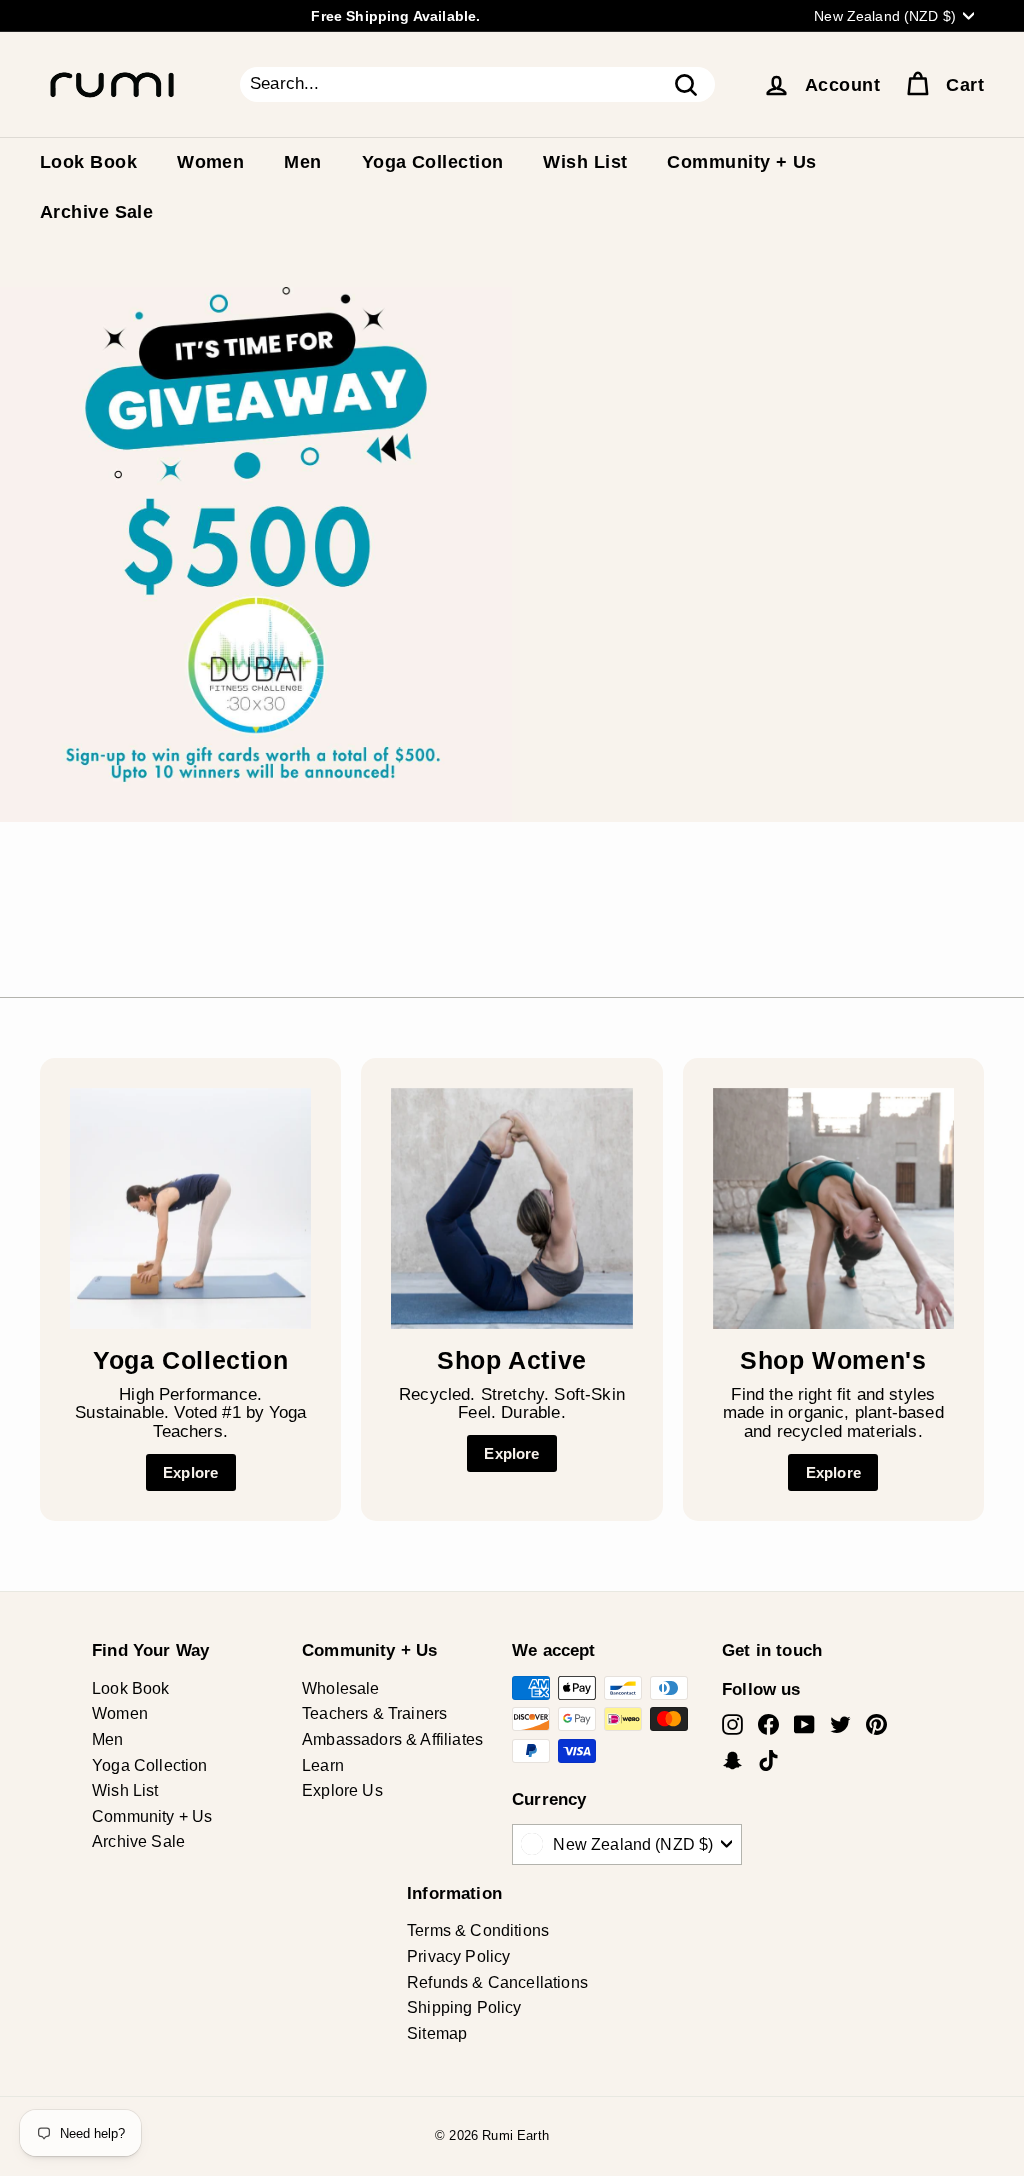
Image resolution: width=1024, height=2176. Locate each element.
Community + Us (741, 162)
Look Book (88, 162)
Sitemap (437, 2033)
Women (210, 162)
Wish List (585, 162)
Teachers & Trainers (374, 1713)
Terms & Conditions (478, 1930)
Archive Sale (96, 212)
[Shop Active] (511, 1208)
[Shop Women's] (833, 1208)
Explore (190, 1472)
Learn (323, 1765)
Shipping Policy (464, 2007)
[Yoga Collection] (190, 1208)
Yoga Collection (433, 162)
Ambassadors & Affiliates (392, 1739)
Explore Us (342, 1790)
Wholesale (341, 1688)
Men (302, 162)
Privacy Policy (458, 1956)
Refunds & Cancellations (497, 1982)
